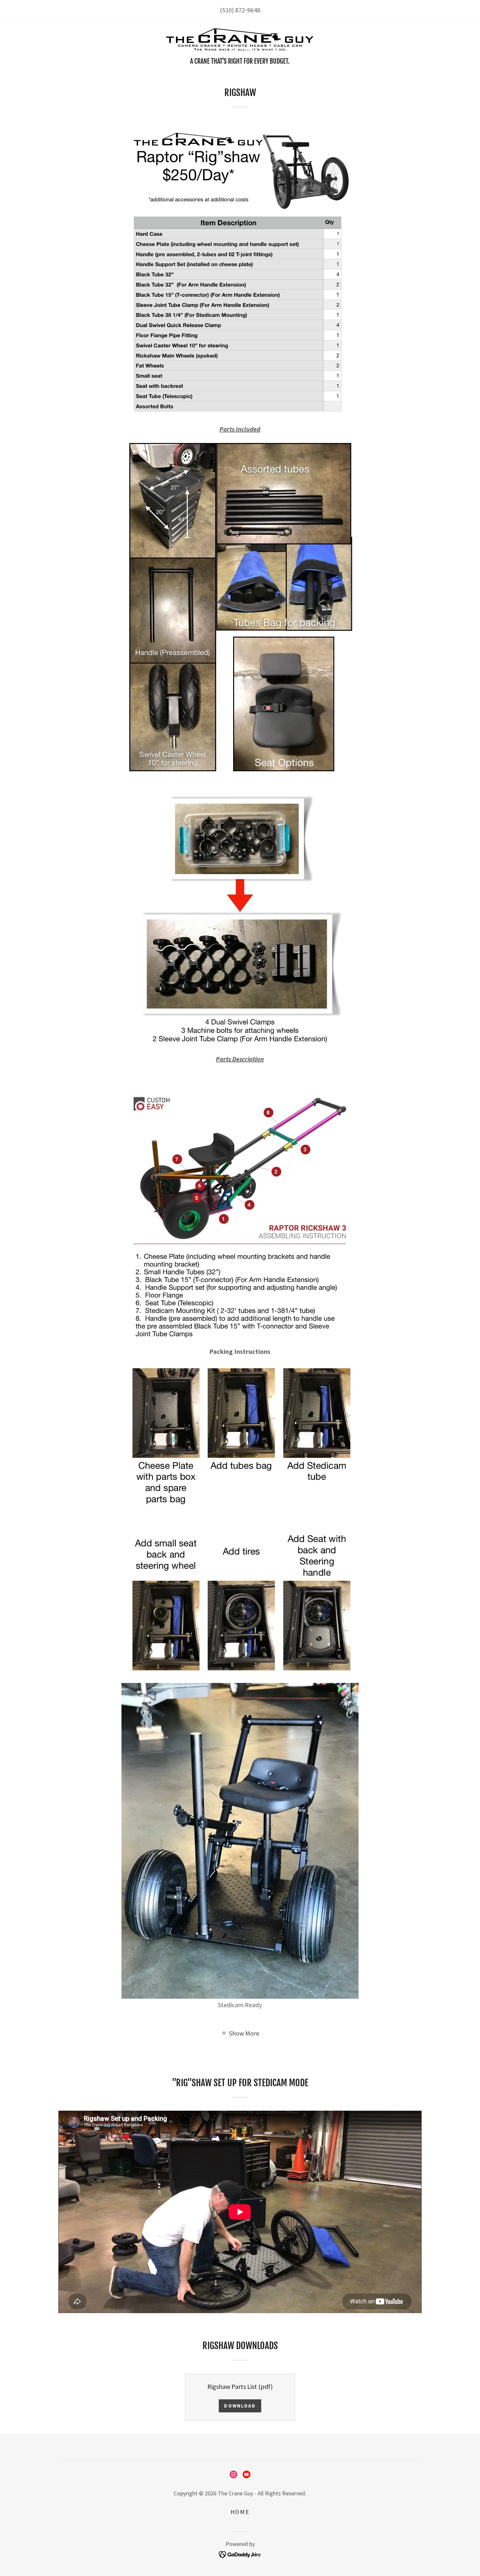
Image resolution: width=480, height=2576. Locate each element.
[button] (240, 2033)
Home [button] (240, 2512)
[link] (240, 41)
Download (240, 2406)
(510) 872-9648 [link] (240, 10)
